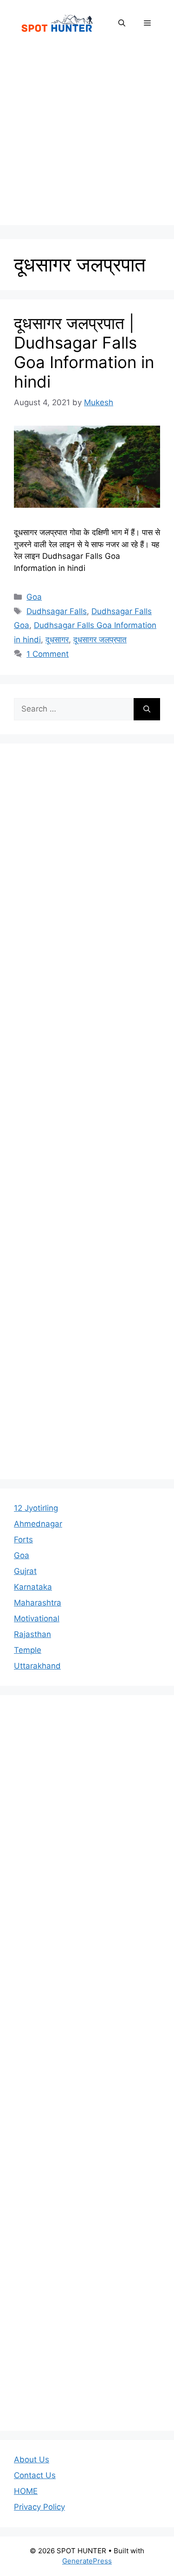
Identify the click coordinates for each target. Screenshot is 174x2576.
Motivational (37, 1618)
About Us (32, 2459)
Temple (28, 1650)
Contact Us (35, 2475)
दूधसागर (57, 640)
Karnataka (33, 1587)
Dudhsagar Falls (57, 611)
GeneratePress (87, 2561)
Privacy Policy (39, 2507)
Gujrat (25, 1571)
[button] (122, 23)
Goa (34, 597)
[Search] (147, 709)
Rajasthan (32, 1634)
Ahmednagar (38, 1524)
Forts (23, 1540)
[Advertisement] (87, 138)
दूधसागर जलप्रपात (100, 640)
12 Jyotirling (36, 1508)
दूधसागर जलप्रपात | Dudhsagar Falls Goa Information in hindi (84, 352)
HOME (26, 2491)
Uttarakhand (37, 1666)
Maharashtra (38, 1603)
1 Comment (48, 654)
